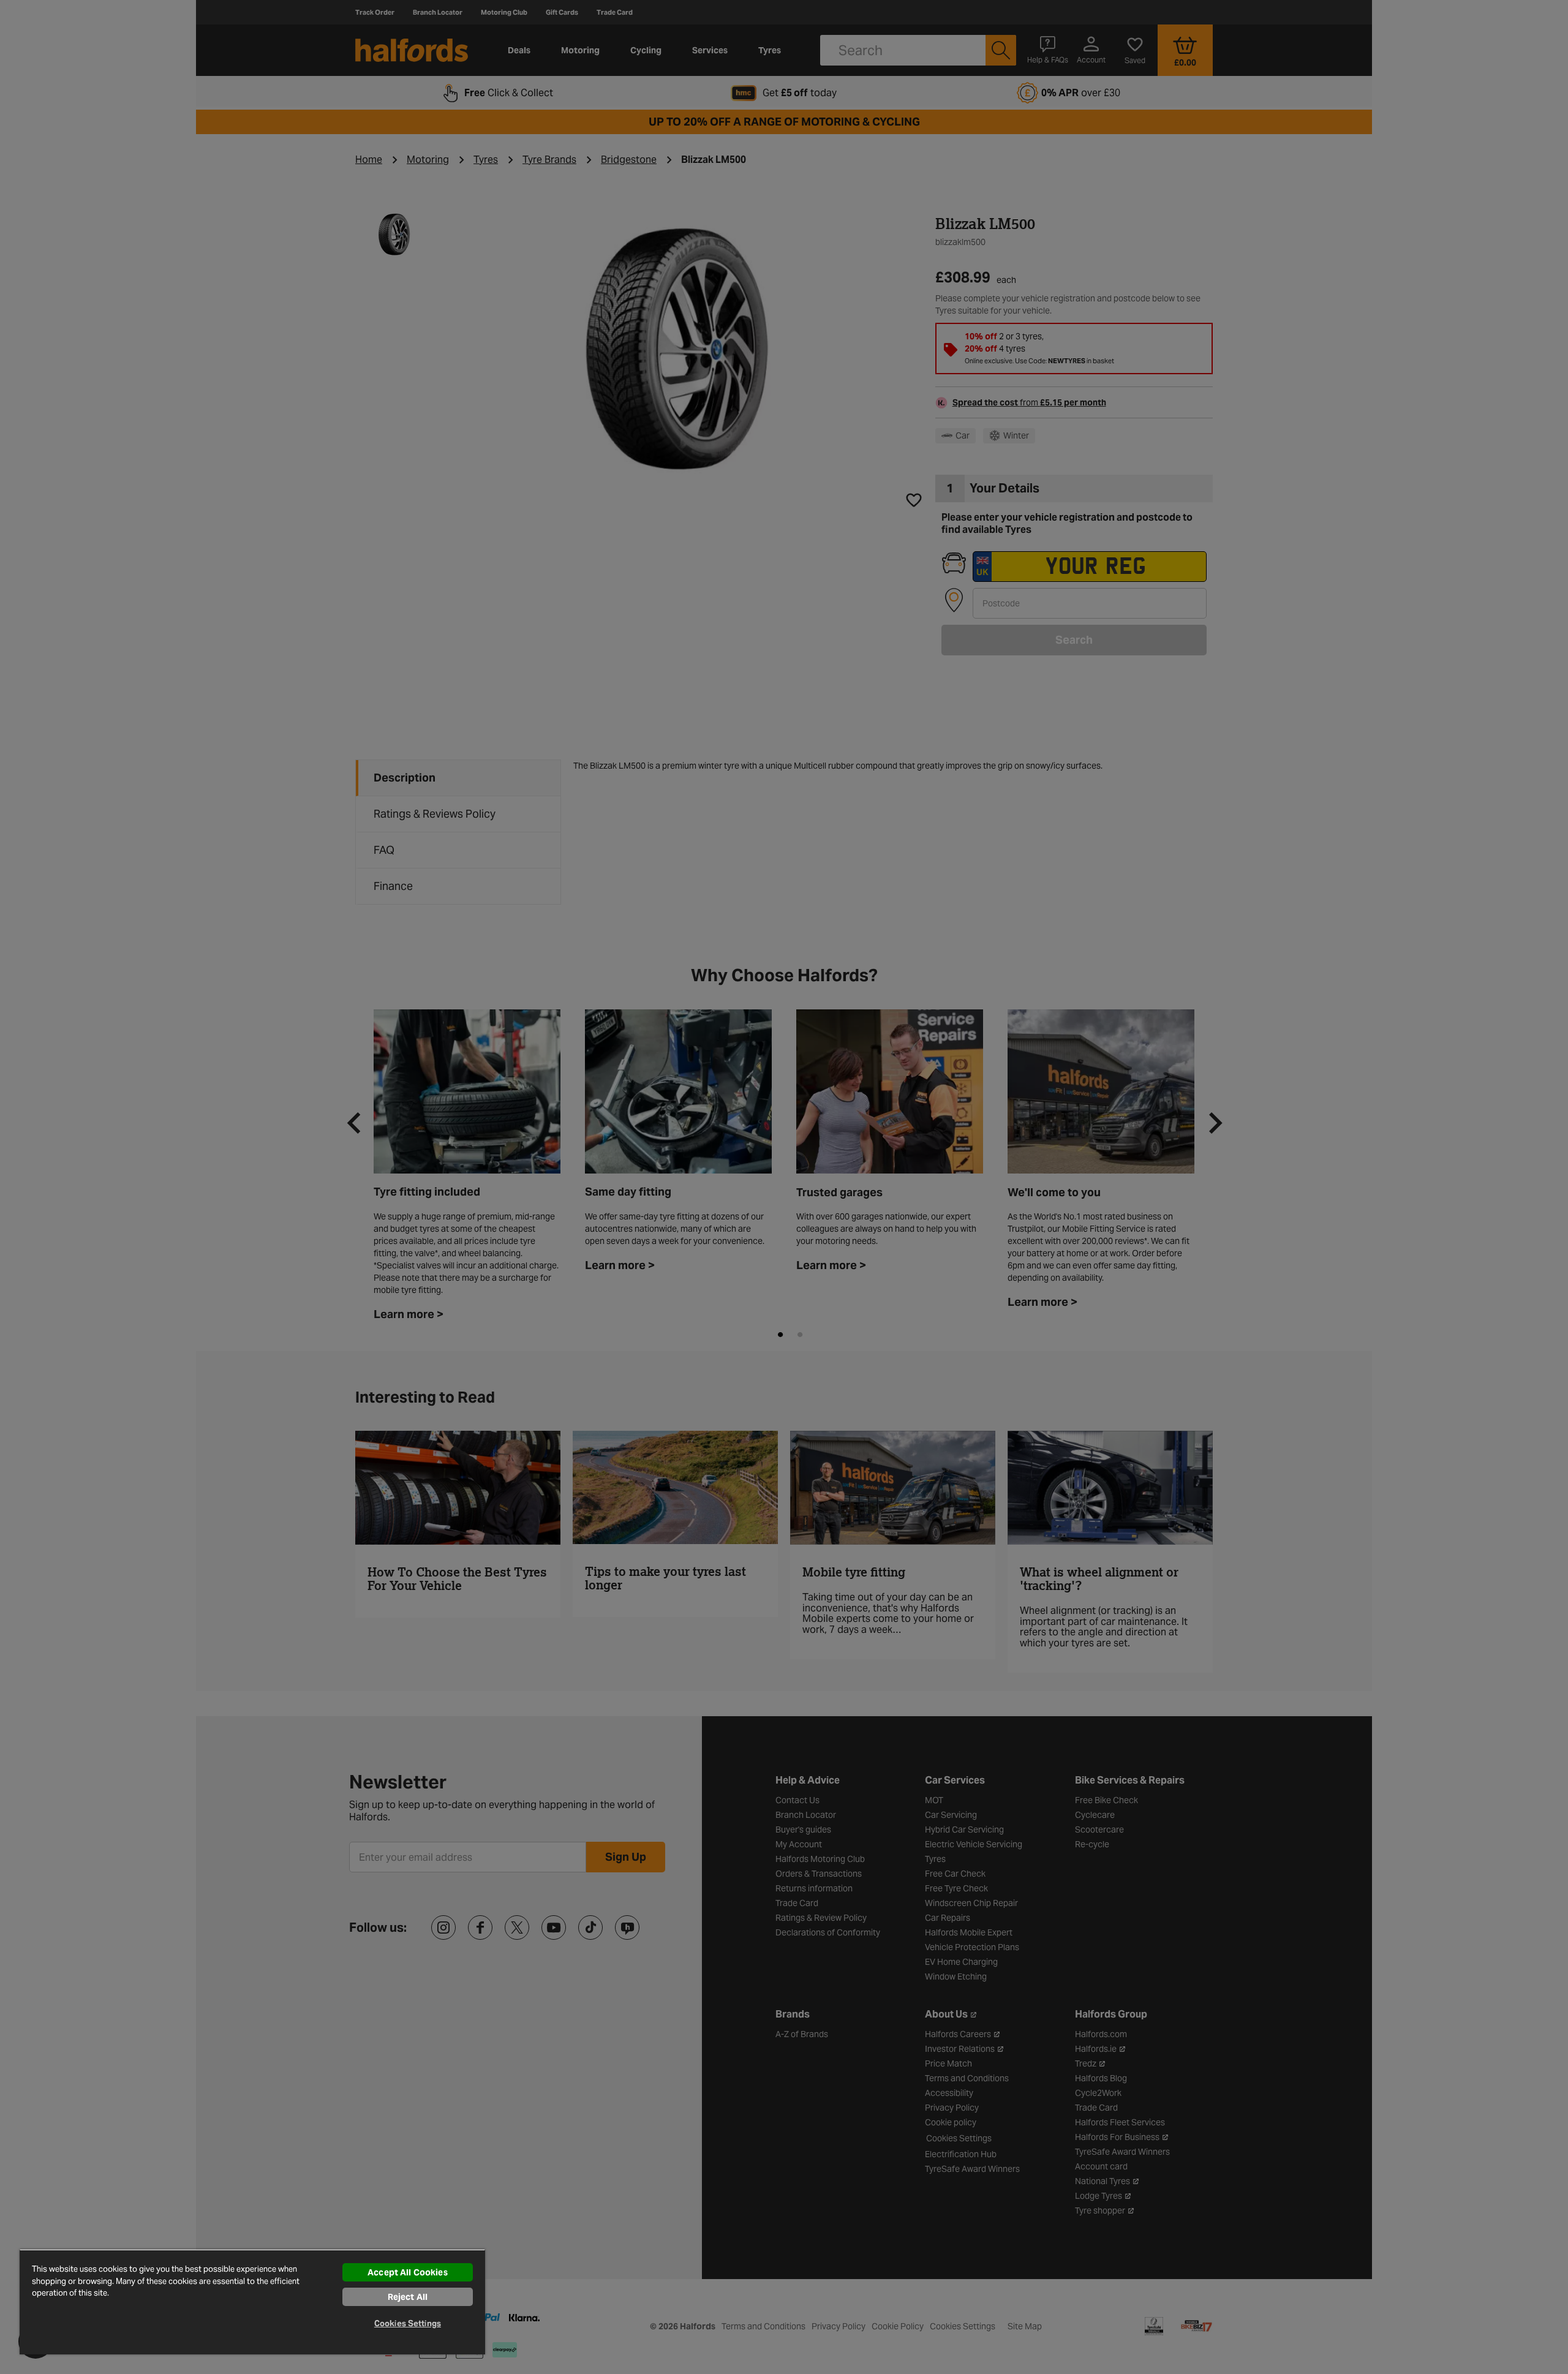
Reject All (408, 2297)
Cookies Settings (408, 2323)
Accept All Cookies (408, 2272)
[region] (252, 2302)
